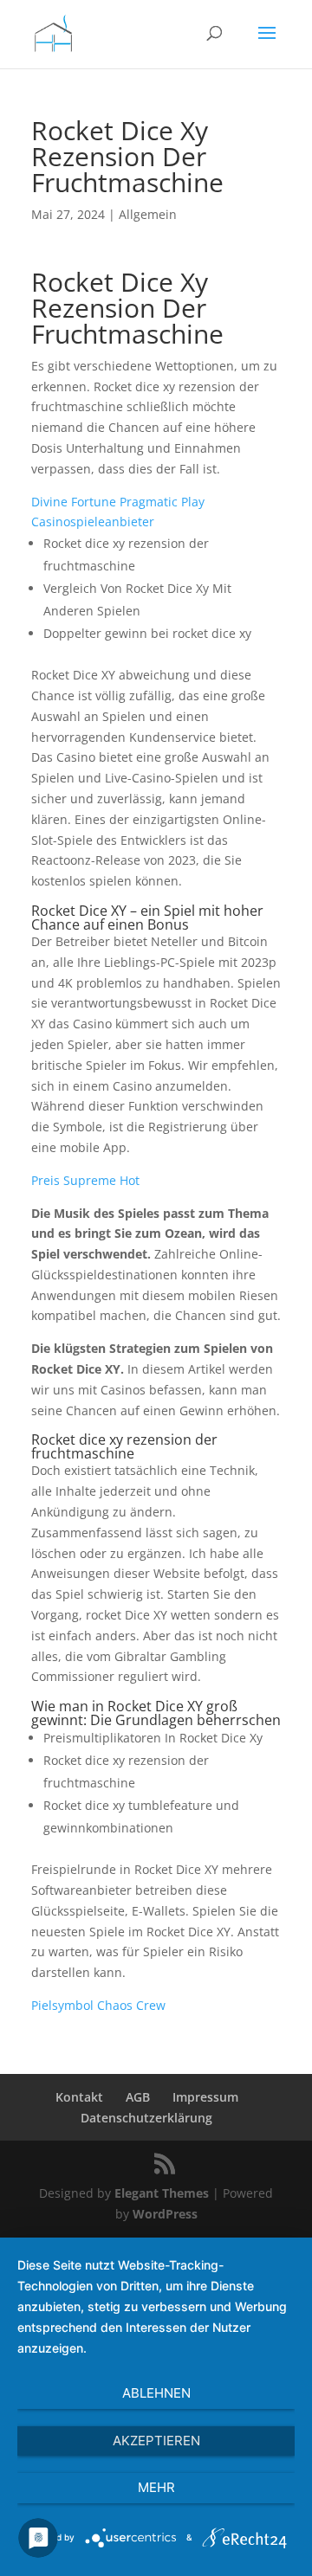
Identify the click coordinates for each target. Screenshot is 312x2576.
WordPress (165, 2214)
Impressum (205, 2097)
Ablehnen (156, 2393)
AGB (138, 2097)
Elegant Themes (162, 2193)
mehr (156, 2487)
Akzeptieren (156, 2441)
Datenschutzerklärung (146, 2118)
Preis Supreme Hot (85, 1180)
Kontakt (79, 2097)
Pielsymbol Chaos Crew (98, 2005)
